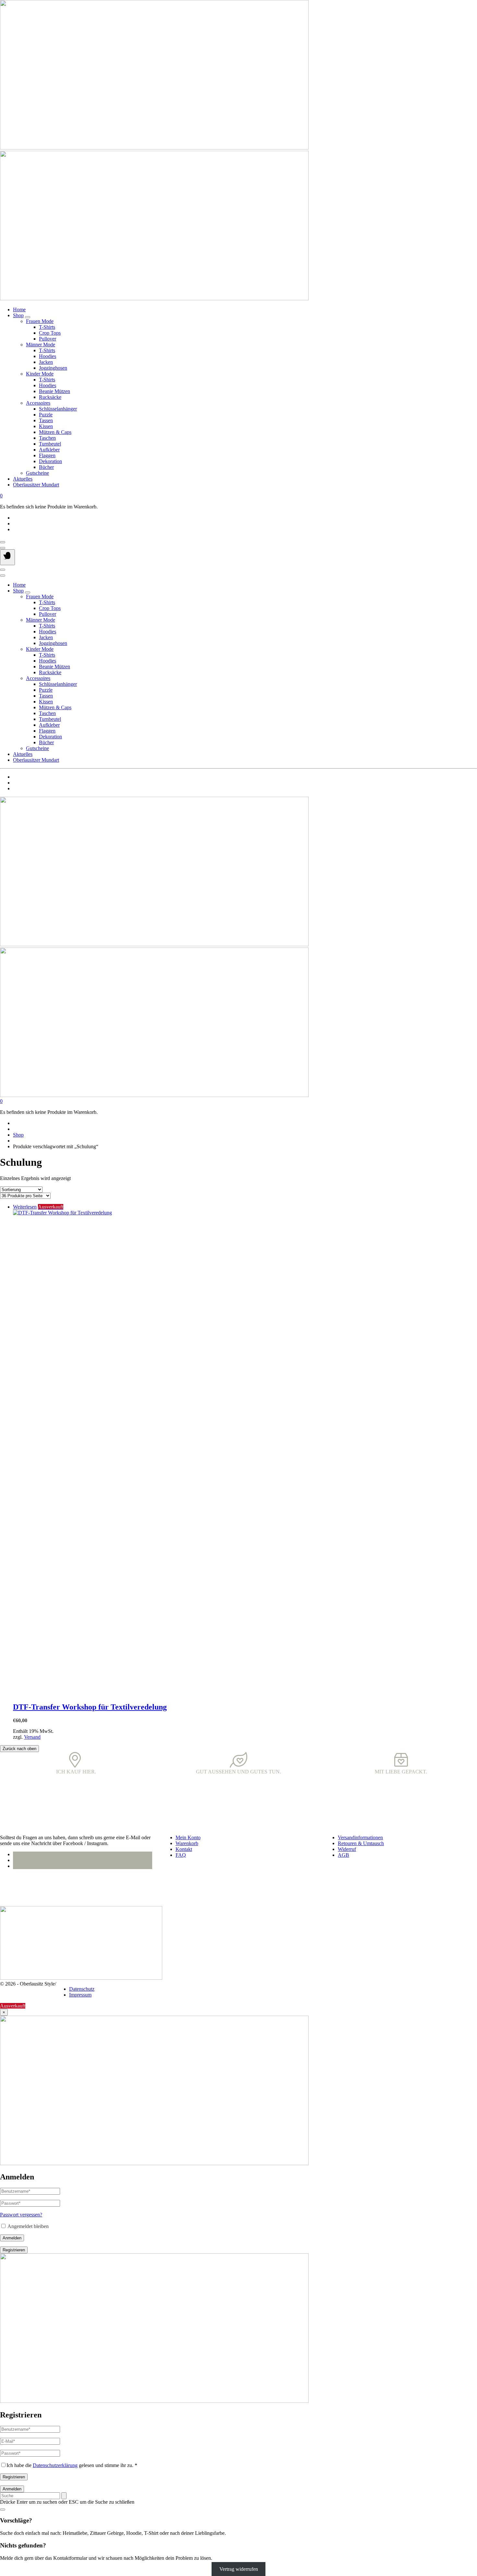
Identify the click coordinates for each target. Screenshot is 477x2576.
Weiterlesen (25, 1207)
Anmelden (12, 2238)
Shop (18, 315)
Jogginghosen (53, 368)
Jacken (46, 362)
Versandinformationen (360, 1837)
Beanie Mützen (55, 391)
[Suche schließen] (3, 2510)
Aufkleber (49, 450)
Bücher (46, 467)
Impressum (80, 1995)
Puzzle (46, 415)
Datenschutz (82, 1989)
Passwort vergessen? (21, 2215)
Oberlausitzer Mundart (36, 485)
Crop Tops (50, 333)
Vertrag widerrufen (239, 2569)
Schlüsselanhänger (58, 409)
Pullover (48, 339)
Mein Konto (188, 1837)
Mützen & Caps (55, 432)
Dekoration (50, 461)
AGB (343, 1855)
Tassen (46, 420)
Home (19, 310)
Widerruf (347, 1849)
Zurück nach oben (19, 1749)
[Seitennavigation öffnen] (7, 557)
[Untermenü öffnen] (28, 317)
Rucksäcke (50, 397)
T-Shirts (47, 327)
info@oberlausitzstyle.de (25, 1889)
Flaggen (47, 455)
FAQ (181, 1855)
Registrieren (14, 2250)
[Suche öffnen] (3, 548)
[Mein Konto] (3, 542)
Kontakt (184, 1849)
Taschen (47, 438)
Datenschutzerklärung (55, 2465)
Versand (32, 1737)
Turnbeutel (50, 444)
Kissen (46, 426)
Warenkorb (187, 1843)
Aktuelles (23, 479)
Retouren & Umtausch (361, 1843)
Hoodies (48, 356)
